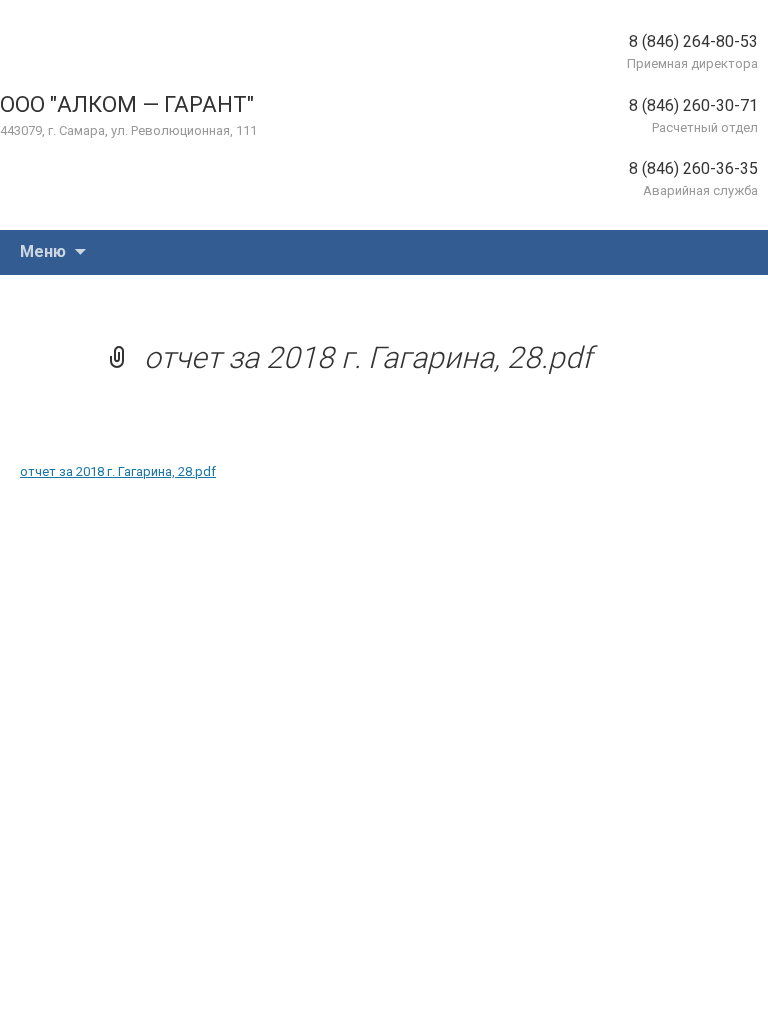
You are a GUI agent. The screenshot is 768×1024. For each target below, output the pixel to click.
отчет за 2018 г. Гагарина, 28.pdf (118, 471)
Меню (43, 251)
